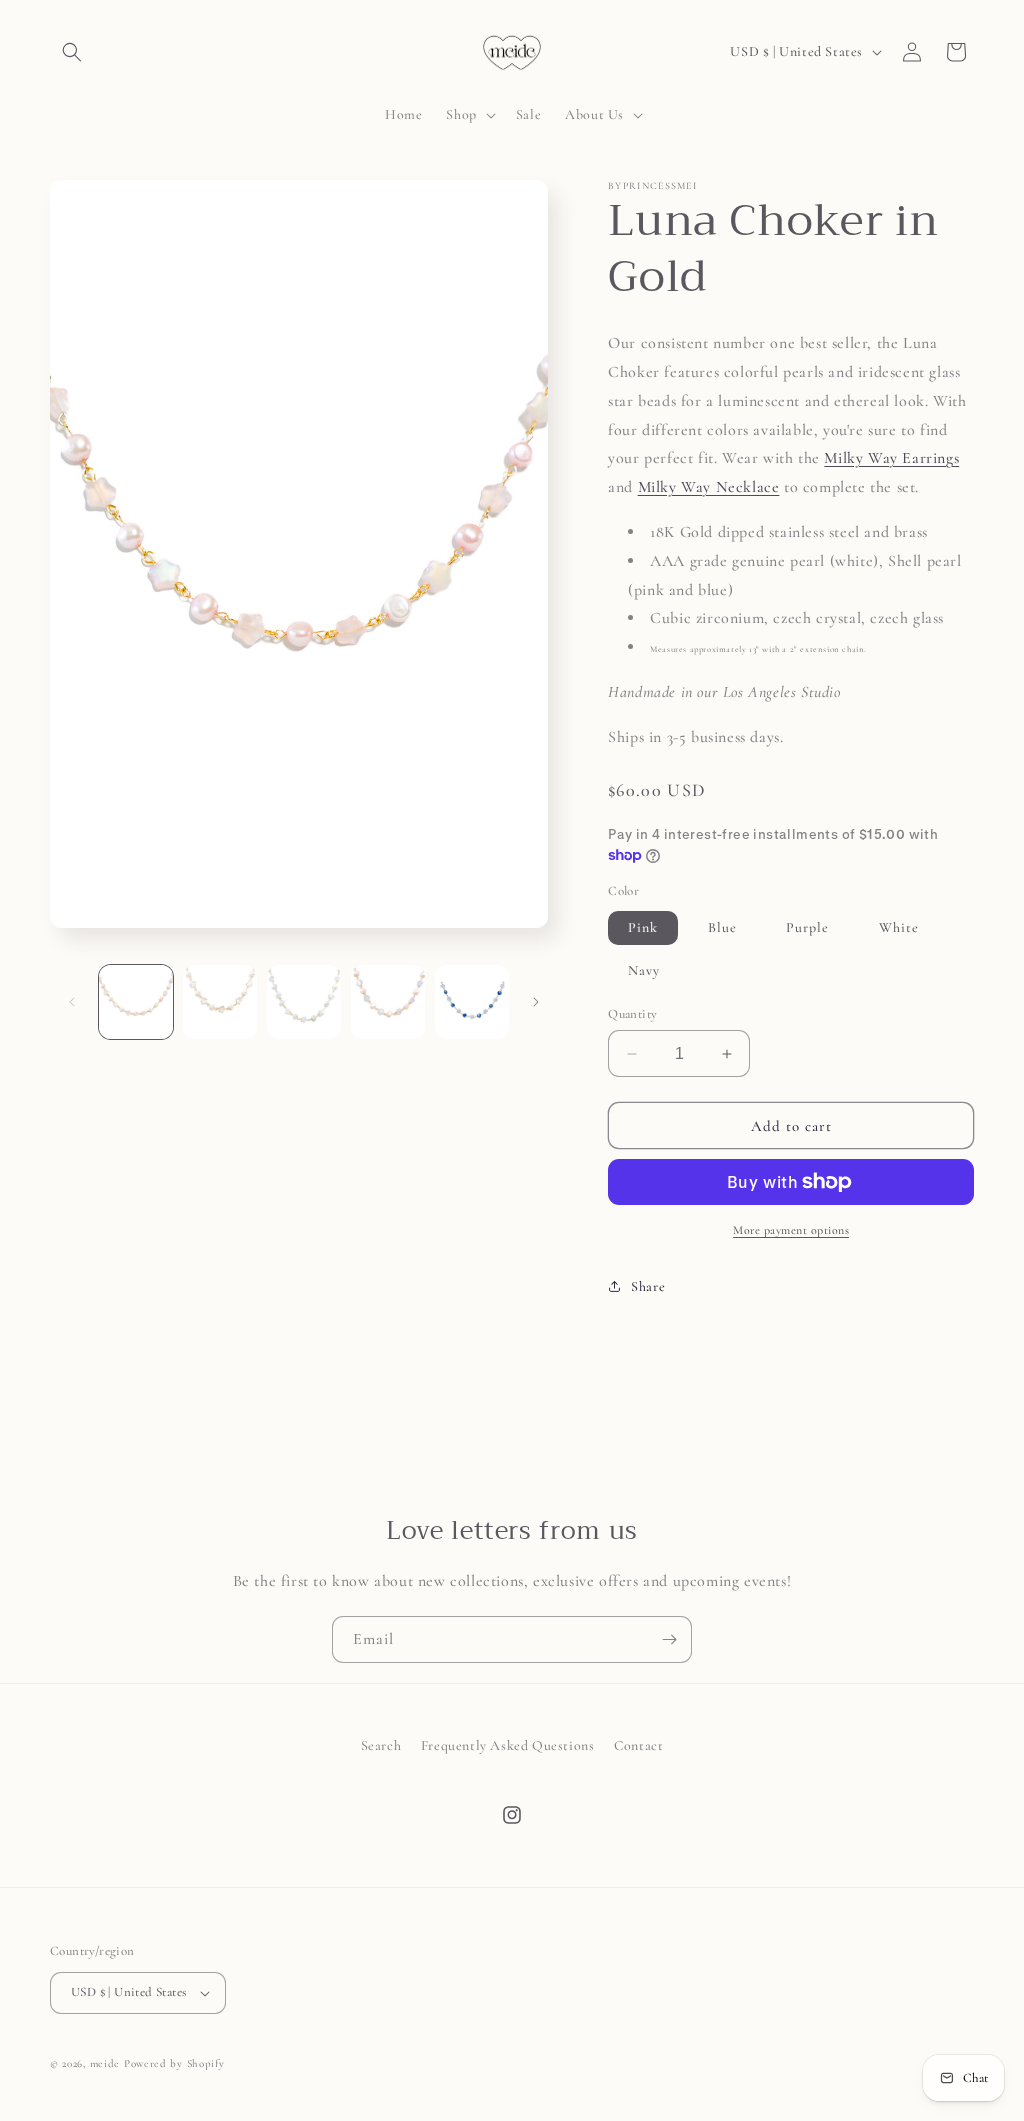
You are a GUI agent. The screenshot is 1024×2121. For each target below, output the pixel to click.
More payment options (791, 1230)
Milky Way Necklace (709, 487)
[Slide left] (72, 1002)
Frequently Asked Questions (508, 1745)
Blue (722, 927)
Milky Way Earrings (891, 458)
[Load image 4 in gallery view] (388, 1002)
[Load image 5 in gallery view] (472, 1002)
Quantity (632, 1014)
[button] (72, 52)
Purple (807, 927)
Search (381, 1745)
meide (105, 2063)
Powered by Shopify (174, 2063)
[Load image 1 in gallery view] (136, 1002)
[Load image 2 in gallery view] (220, 1002)
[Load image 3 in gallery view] (304, 1002)
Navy (644, 970)
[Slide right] (536, 1002)
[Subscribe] (669, 1639)
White (899, 927)
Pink (643, 927)
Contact (638, 1745)
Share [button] (648, 1286)
